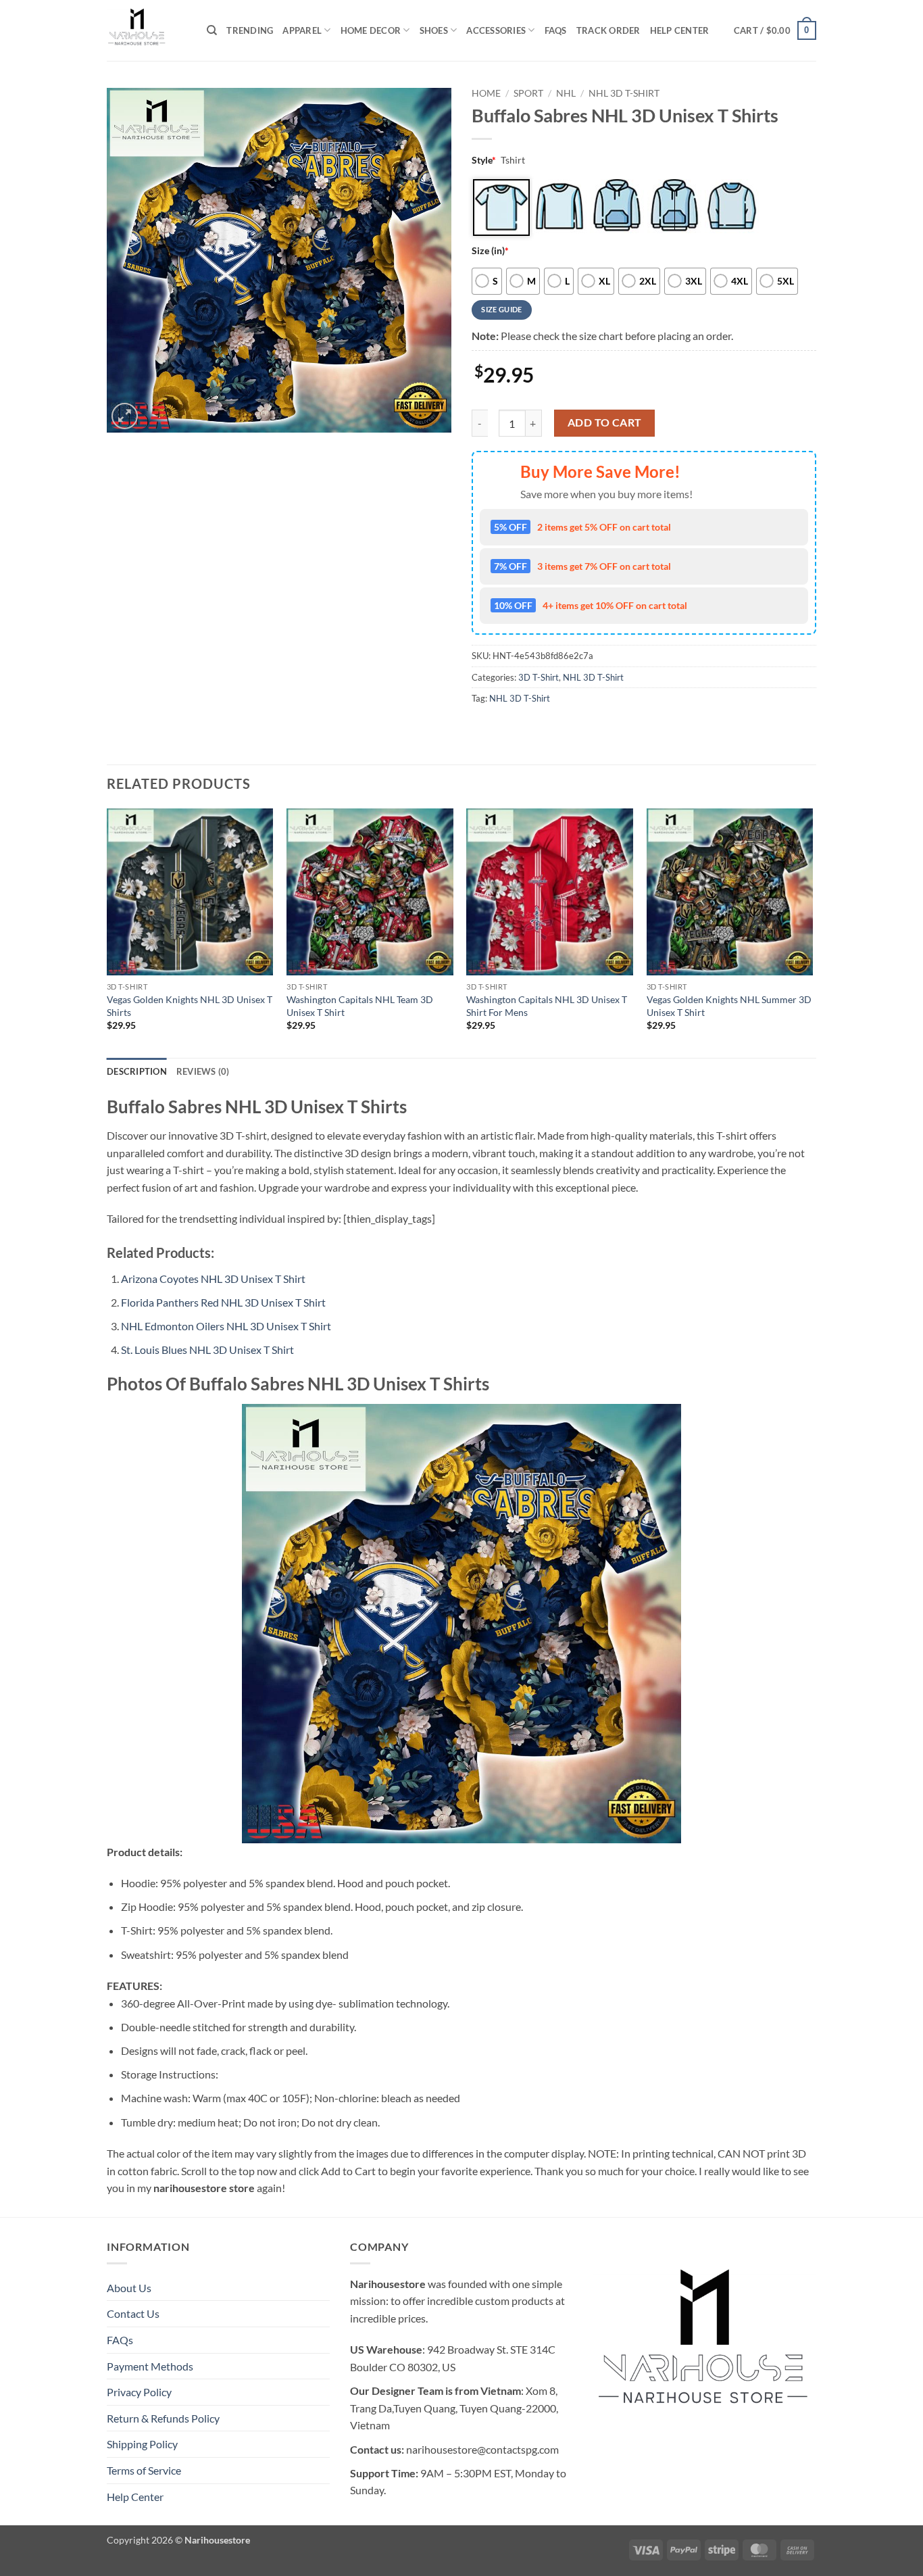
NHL (566, 93)
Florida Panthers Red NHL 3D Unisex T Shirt (223, 1302)
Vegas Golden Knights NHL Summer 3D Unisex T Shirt (729, 1006)
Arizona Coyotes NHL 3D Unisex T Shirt (213, 1279)
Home (486, 93)
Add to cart (605, 422)
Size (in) (490, 250)
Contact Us (133, 2313)
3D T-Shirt (539, 677)
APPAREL (302, 30)
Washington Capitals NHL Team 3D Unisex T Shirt (360, 1006)
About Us (129, 2288)
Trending (250, 30)
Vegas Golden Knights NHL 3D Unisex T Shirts (190, 1006)
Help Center (680, 30)
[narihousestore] (147, 30)
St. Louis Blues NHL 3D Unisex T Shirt (207, 1350)
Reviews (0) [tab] (203, 1071)
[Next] (812, 931)
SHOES (434, 30)
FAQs (556, 30)
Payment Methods (150, 2366)
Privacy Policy (139, 2392)
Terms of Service (144, 2470)
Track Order (608, 30)
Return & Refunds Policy (163, 2418)
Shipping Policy (142, 2444)
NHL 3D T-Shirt (624, 93)
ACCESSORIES (496, 30)
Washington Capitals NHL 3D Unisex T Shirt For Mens (547, 1006)
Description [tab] (137, 1071)
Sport (528, 93)
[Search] (212, 30)
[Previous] (107, 931)
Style (484, 160)
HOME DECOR (371, 30)
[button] (775, 30)
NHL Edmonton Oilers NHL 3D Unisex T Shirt (226, 1326)
